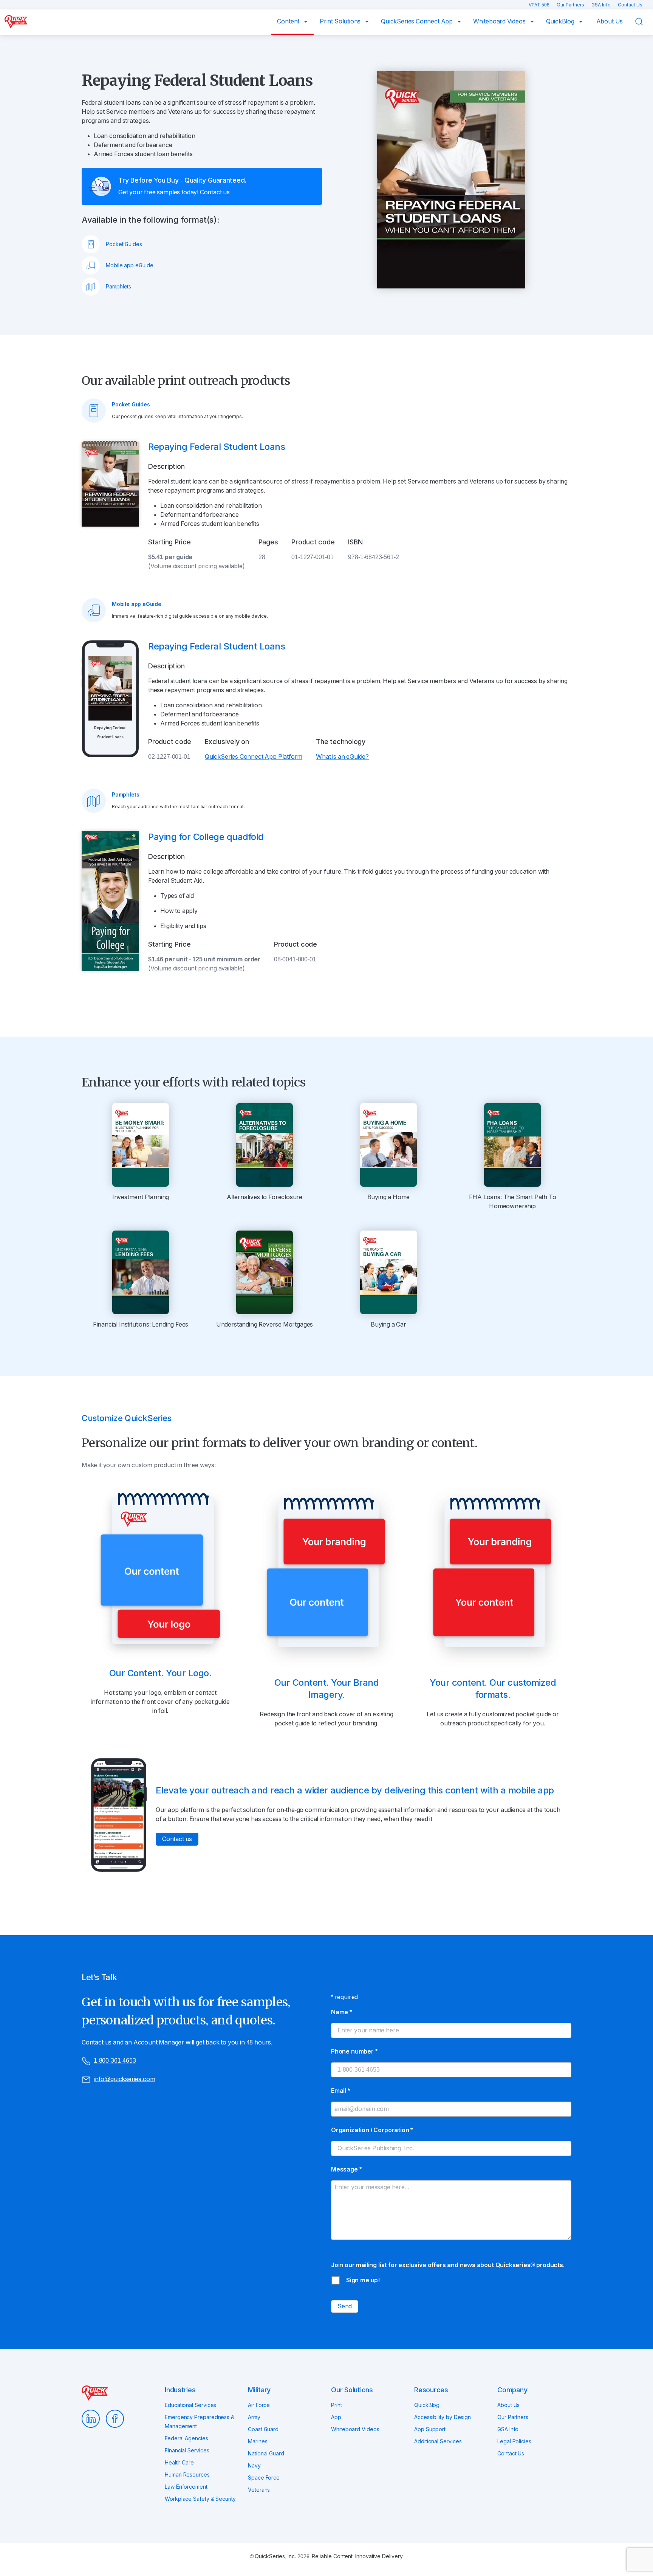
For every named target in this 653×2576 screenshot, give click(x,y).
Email (340, 2091)
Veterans (259, 2490)
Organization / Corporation (372, 2130)
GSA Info (602, 5)
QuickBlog (561, 21)
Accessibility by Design (443, 2417)
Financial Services (187, 2450)
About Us (610, 21)
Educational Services (190, 2405)
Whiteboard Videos (500, 21)
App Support (430, 2429)
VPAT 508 (540, 5)
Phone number (354, 2051)
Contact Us (630, 5)
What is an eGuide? (342, 757)
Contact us (215, 192)
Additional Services (438, 2441)
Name (341, 2012)
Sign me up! (363, 2280)
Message (346, 2169)
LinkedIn (91, 2419)
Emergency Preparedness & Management (200, 2422)
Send (345, 2306)
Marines (258, 2441)
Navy (254, 2466)
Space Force (264, 2478)
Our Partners (571, 5)
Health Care (179, 2463)
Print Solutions (341, 21)
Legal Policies (514, 2441)
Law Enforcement (186, 2487)
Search (644, 22)
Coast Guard (263, 2429)
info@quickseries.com (124, 2079)
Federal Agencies (186, 2438)
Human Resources (187, 2475)
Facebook (115, 2419)
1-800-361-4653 (115, 2061)
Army (254, 2417)
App (336, 2417)
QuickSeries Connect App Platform (254, 757)
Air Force (259, 2405)
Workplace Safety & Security (200, 2499)
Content (289, 21)
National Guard (266, 2454)
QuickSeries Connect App (418, 21)
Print (337, 2405)
